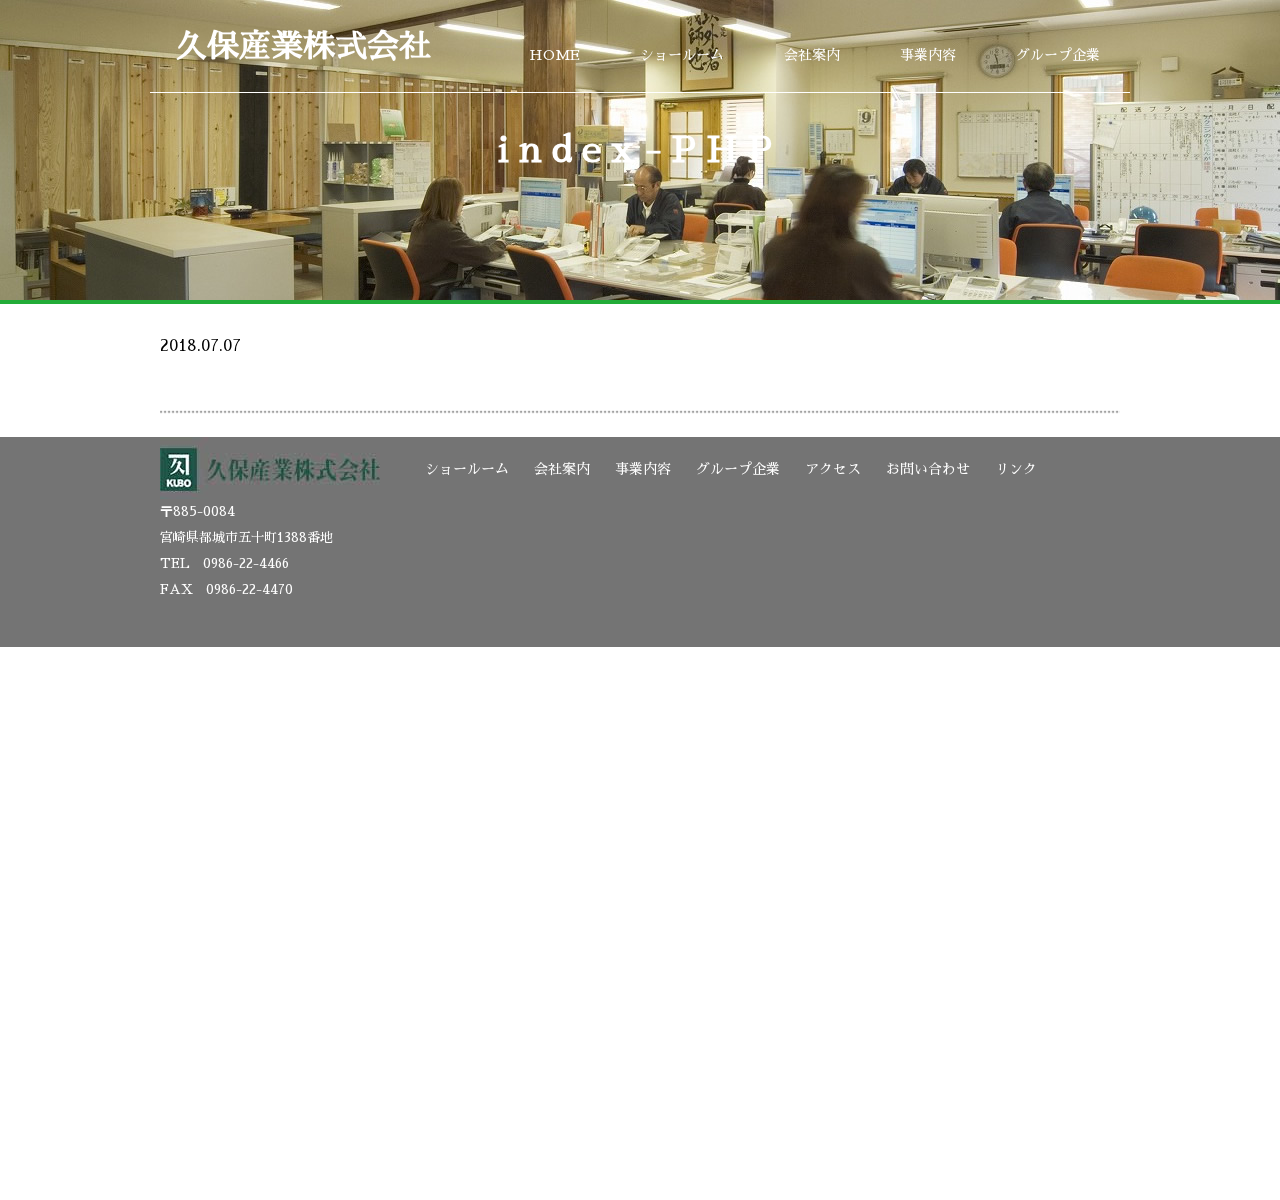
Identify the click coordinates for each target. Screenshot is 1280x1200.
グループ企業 (1058, 55)
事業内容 (928, 55)
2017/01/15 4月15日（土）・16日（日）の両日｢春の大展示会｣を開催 (418, 329)
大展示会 (192, 371)
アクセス (833, 469)
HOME (554, 55)
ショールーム (682, 55)
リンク (1016, 469)
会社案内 (812, 55)
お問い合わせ (928, 469)
